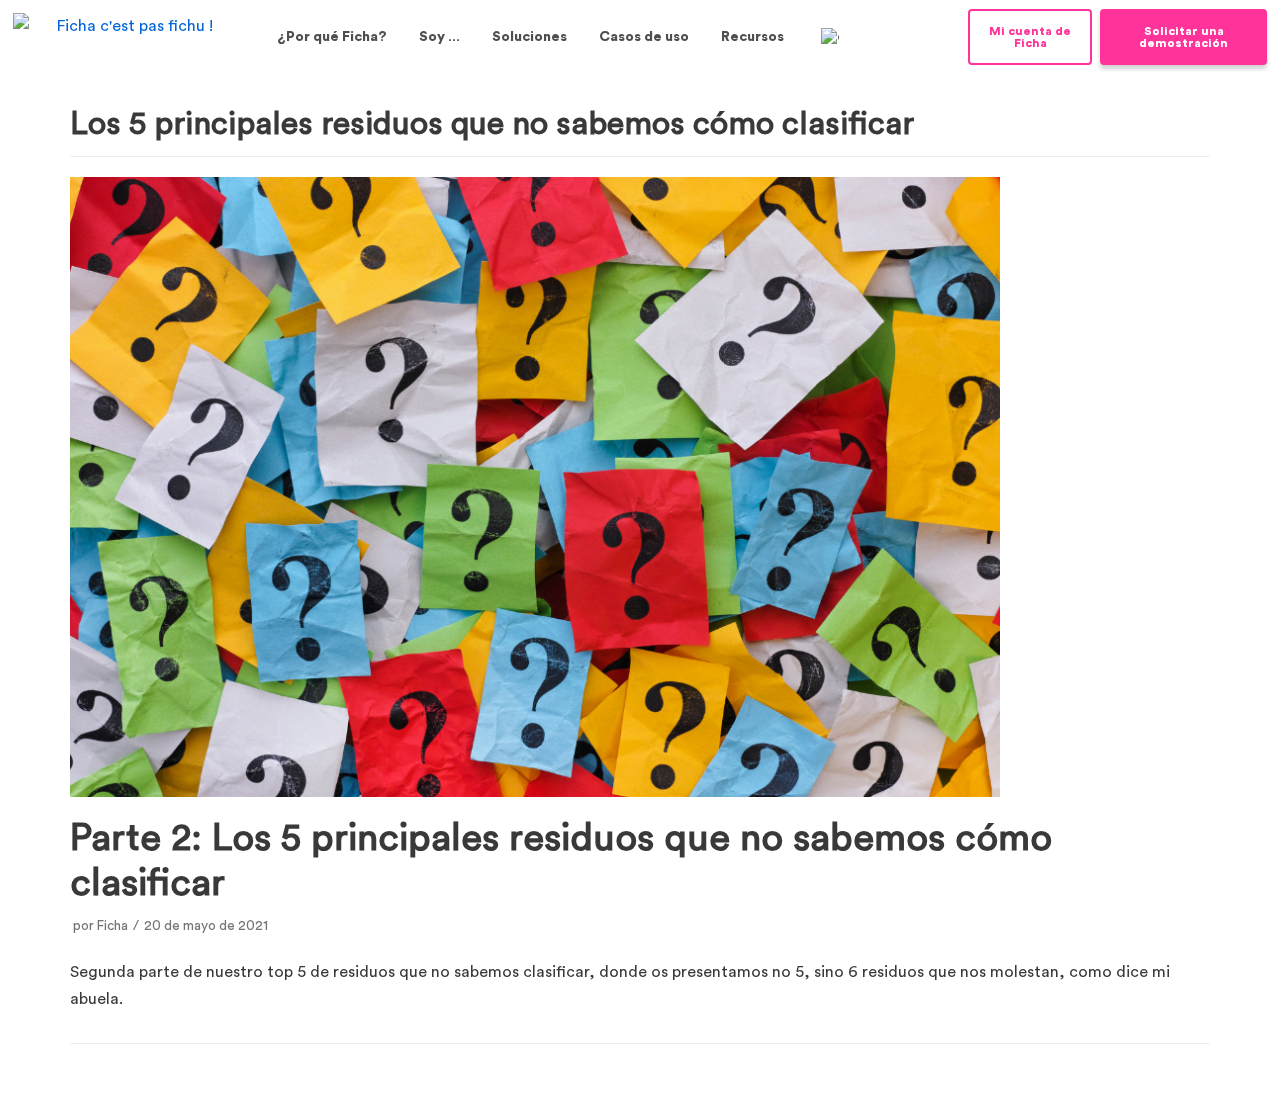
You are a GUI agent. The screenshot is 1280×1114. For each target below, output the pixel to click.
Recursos (752, 37)
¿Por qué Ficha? (332, 37)
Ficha (112, 926)
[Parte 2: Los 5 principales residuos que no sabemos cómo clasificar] (535, 792)
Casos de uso (644, 37)
